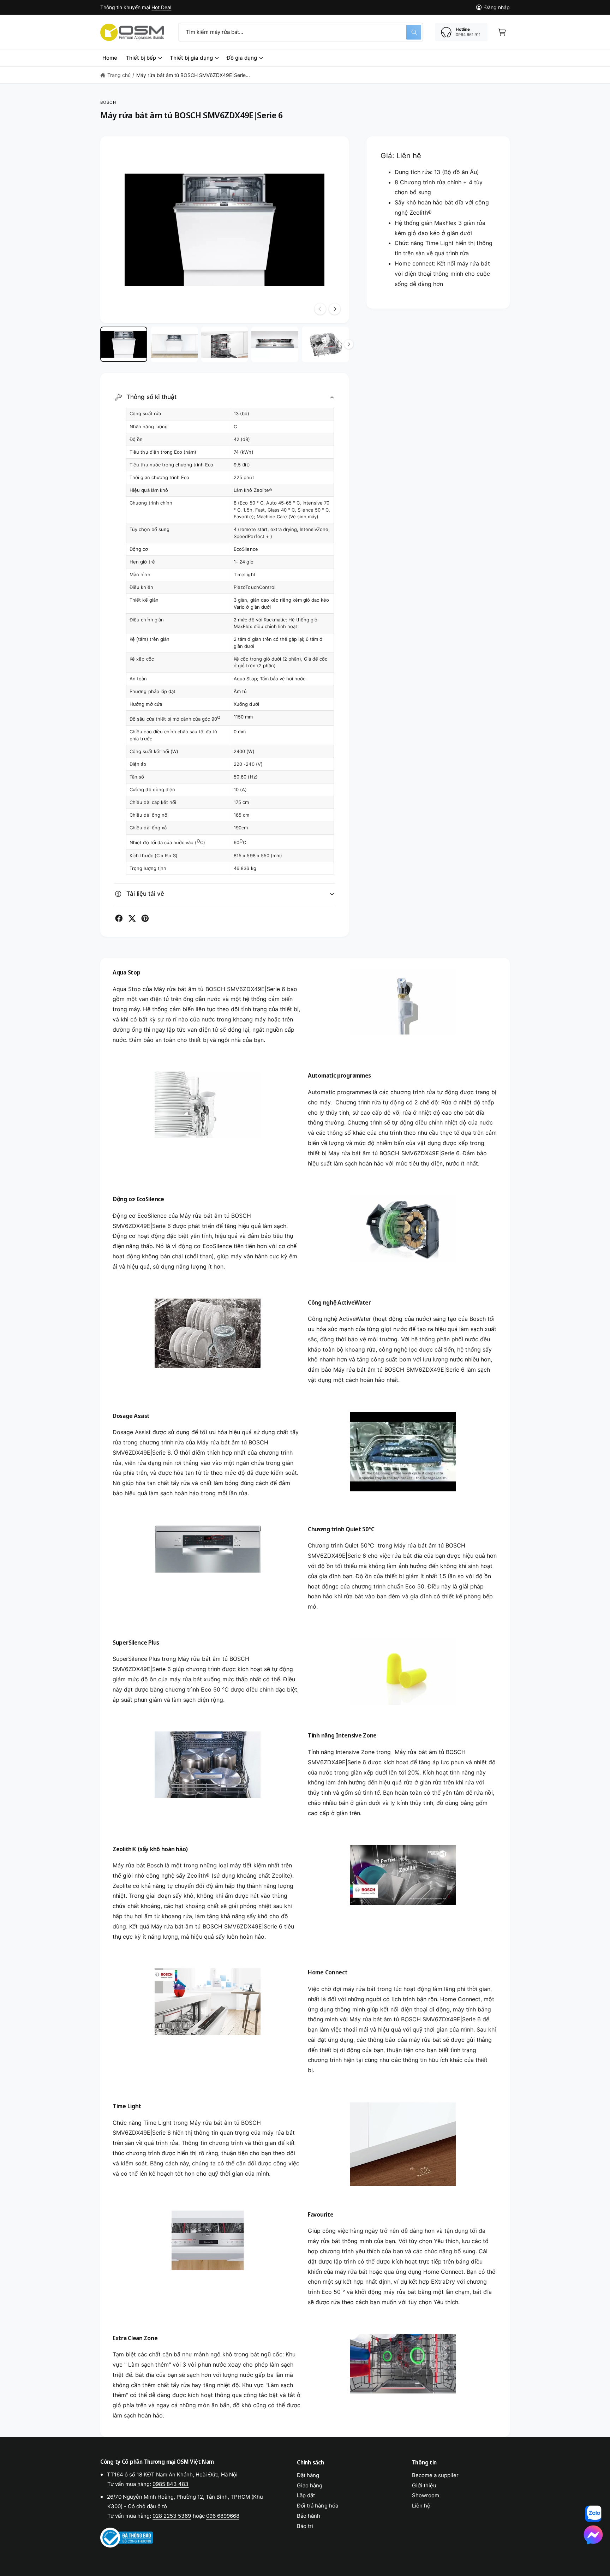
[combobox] (301, 32)
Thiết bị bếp (141, 58)
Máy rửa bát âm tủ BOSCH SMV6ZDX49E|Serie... (193, 75)
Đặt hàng (308, 2475)
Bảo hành (309, 2516)
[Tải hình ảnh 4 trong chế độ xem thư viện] (275, 344)
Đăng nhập (497, 7)
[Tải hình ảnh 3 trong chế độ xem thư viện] (225, 344)
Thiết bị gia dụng (191, 58)
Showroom (426, 2495)
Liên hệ (421, 2506)
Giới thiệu (424, 2485)
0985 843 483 (171, 2484)
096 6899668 (223, 2516)
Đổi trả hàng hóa (317, 2506)
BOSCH (108, 102)
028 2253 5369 (172, 2516)
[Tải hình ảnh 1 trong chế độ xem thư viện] (124, 344)
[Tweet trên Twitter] (132, 918)
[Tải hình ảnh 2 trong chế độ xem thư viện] (174, 344)
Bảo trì (305, 2526)
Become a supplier (435, 2475)
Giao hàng (310, 2485)
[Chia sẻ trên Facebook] (119, 918)
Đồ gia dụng (242, 58)
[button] (502, 32)
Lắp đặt (306, 2495)
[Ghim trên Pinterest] (145, 918)
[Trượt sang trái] (320, 309)
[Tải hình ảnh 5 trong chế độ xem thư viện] (325, 344)
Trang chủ (119, 75)
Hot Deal (161, 7)
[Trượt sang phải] (335, 309)
